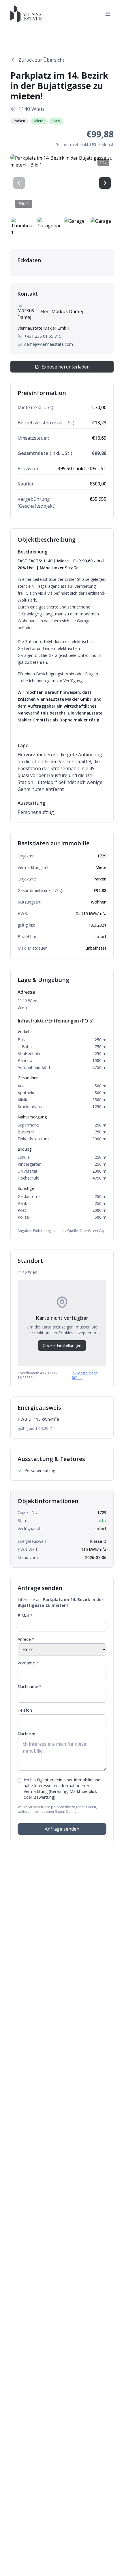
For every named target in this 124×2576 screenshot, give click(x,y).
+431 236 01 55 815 (43, 336)
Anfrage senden (62, 1829)
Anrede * (26, 1639)
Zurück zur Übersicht (41, 60)
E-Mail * (25, 1616)
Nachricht (27, 1734)
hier (75, 1811)
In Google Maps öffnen (85, 1375)
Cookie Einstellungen (62, 1345)
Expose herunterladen (66, 367)
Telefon (25, 1710)
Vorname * (28, 1663)
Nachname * (30, 1686)
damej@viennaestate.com (49, 344)
